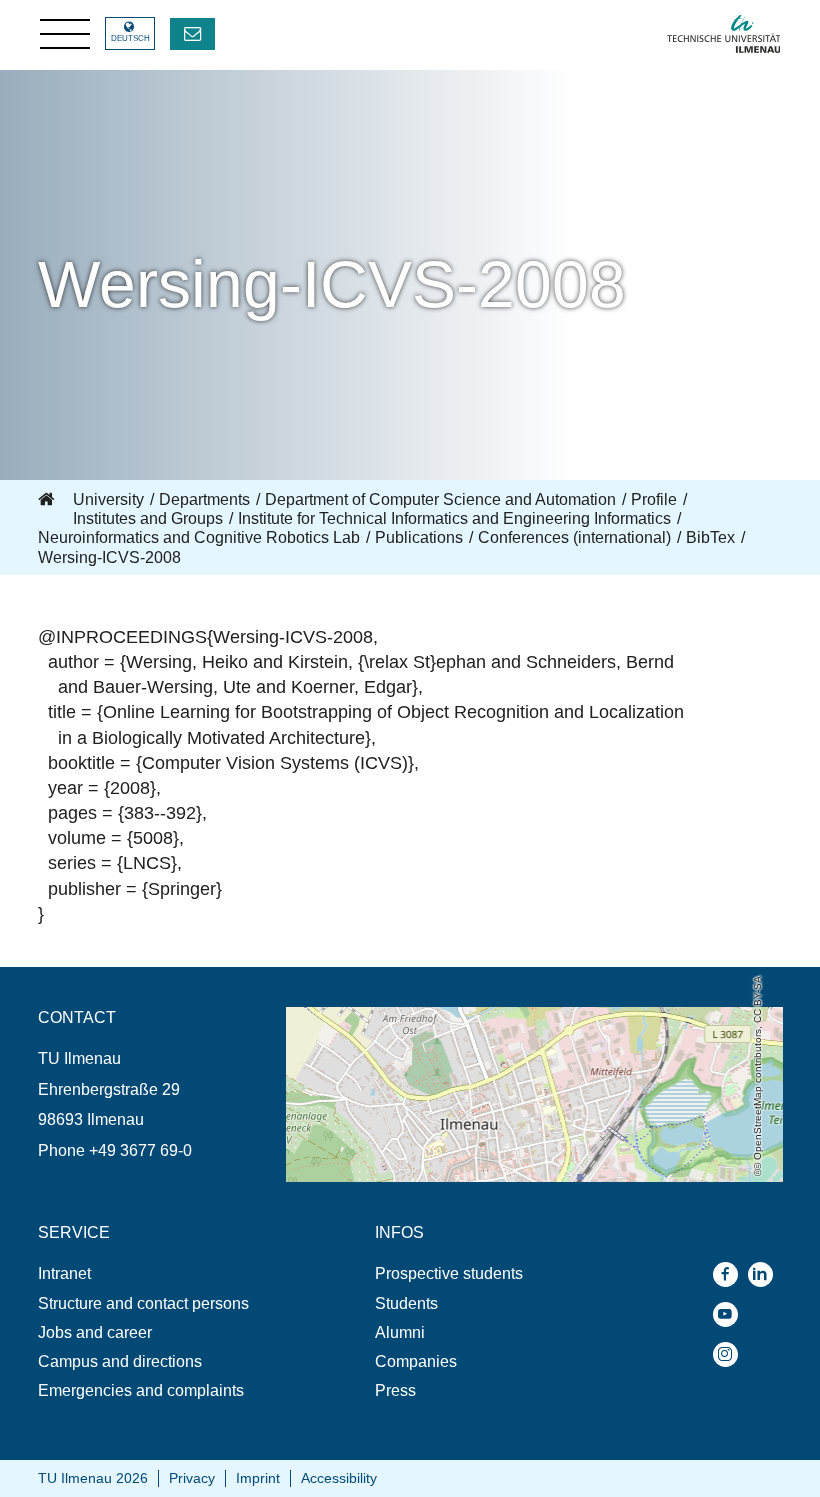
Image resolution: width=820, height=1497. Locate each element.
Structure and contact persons (143, 1303)
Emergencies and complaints (141, 1390)
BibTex (710, 537)
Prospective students (449, 1273)
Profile (654, 499)
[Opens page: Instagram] (730, 1354)
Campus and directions (120, 1361)
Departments (204, 499)
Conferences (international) (574, 537)
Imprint (258, 1478)
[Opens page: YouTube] (730, 1314)
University (108, 499)
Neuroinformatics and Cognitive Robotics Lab (199, 537)
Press (395, 1390)
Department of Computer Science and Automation (440, 499)
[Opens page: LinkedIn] (765, 1274)
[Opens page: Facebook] (730, 1274)
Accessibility (339, 1478)
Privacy (192, 1478)
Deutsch (130, 38)
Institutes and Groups (148, 518)
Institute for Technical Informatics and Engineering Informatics (454, 518)
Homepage (48, 500)
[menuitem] (162, 1273)
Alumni (400, 1332)
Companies (416, 1361)
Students (406, 1303)
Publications (419, 537)
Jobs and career (95, 1332)
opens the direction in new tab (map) (414, 1016)
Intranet (64, 1273)
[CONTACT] (192, 34)
